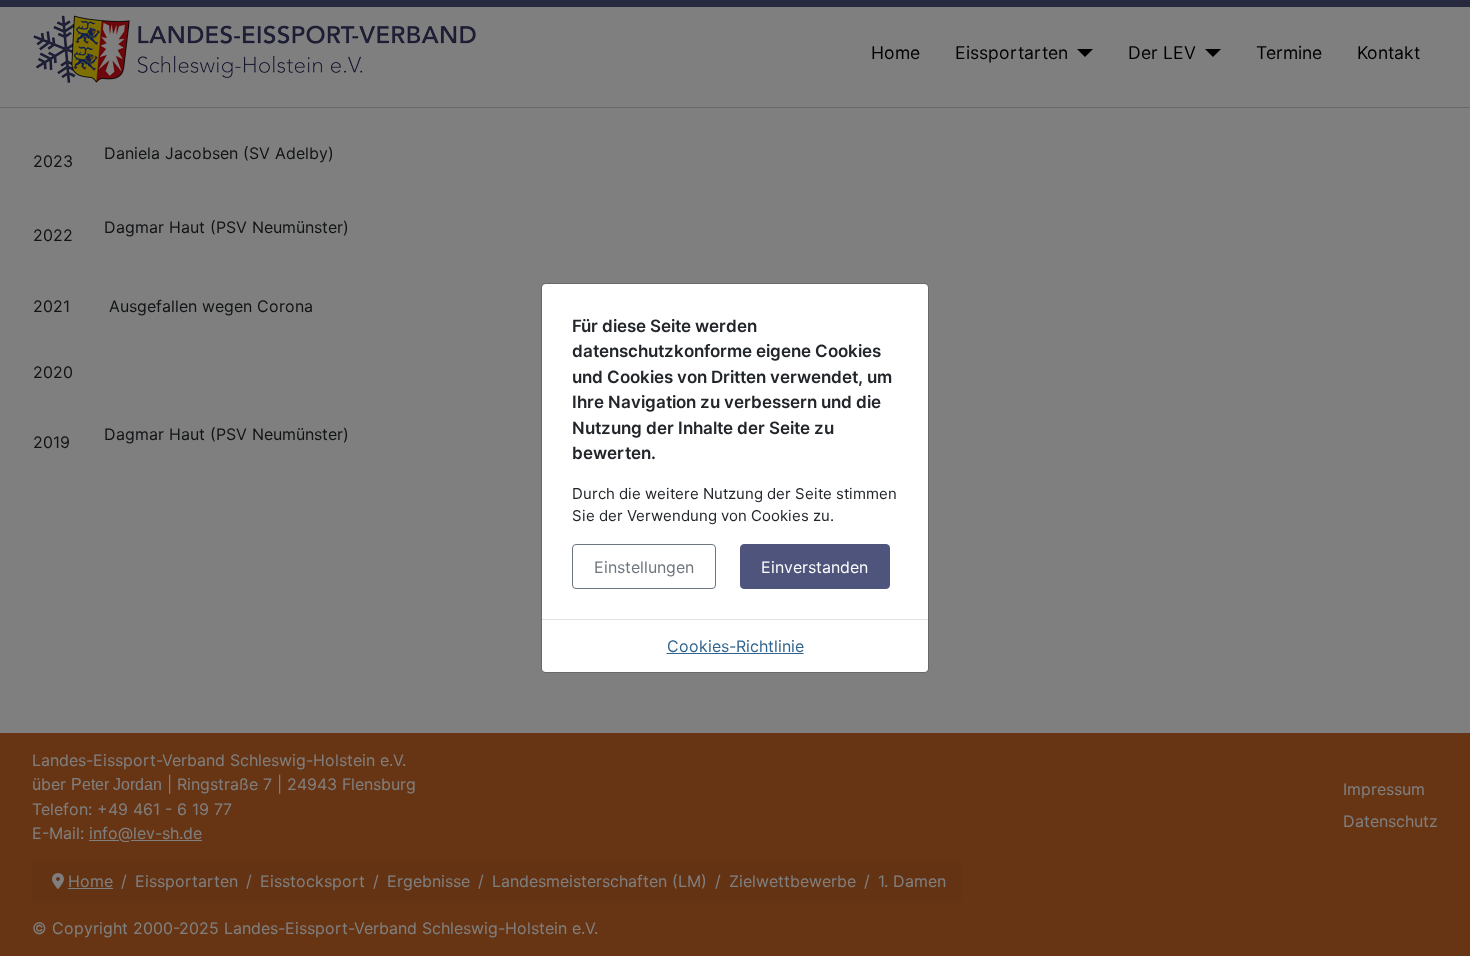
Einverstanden (814, 567)
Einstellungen (644, 567)
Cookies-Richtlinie (735, 646)
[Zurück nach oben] (1435, 919)
